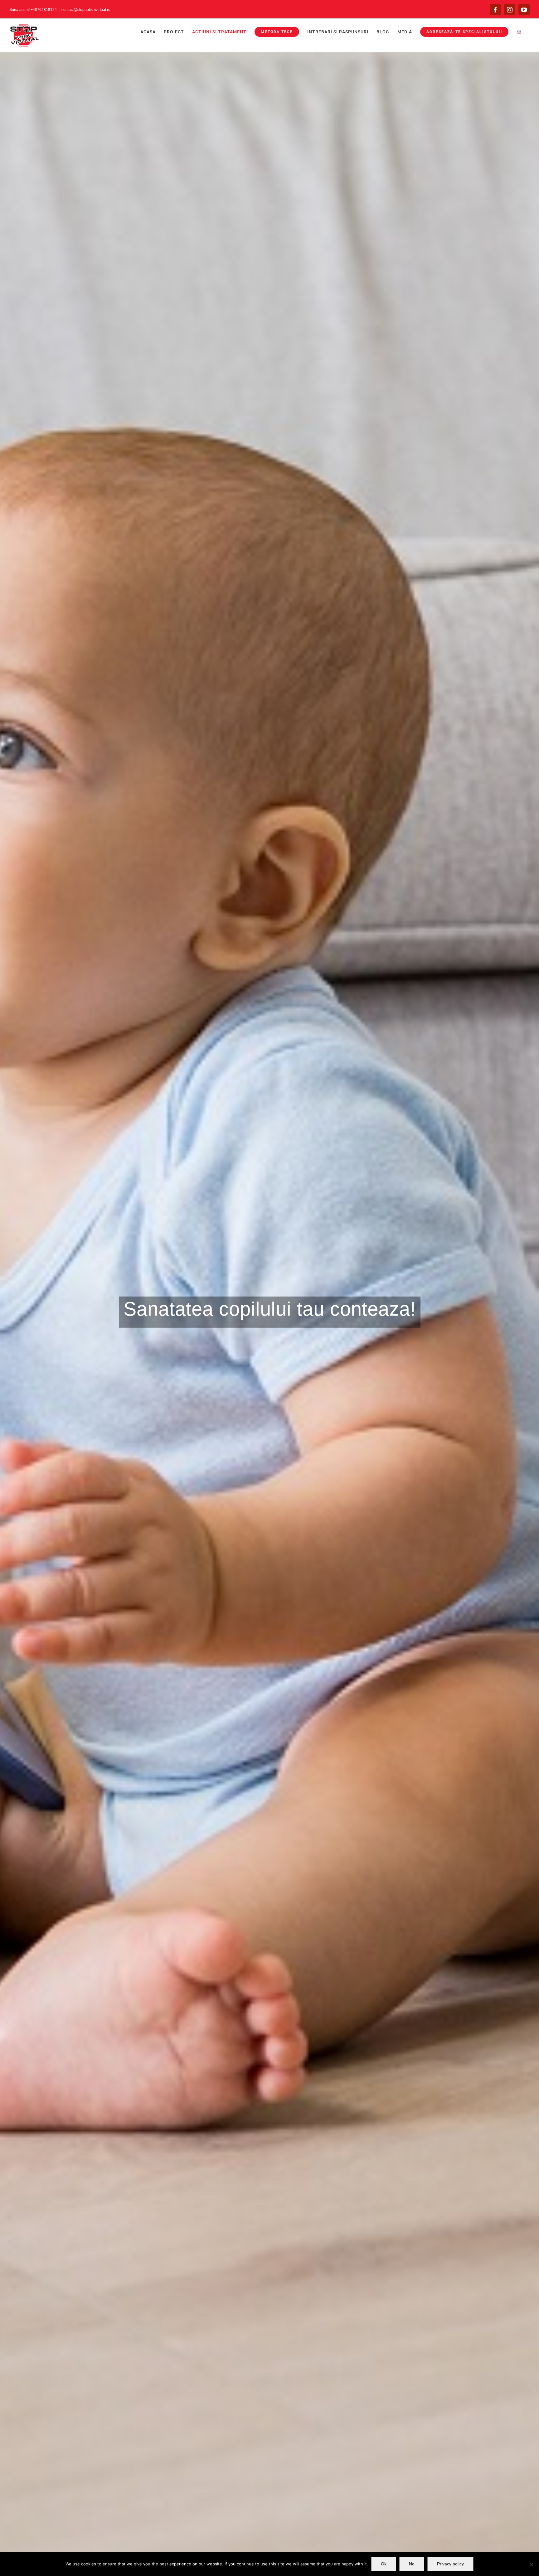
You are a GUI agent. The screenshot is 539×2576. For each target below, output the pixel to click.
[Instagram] (510, 10)
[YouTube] (524, 10)
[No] (531, 2564)
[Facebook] (495, 10)
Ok (384, 2564)
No (412, 2564)
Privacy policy (450, 2564)
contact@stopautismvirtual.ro (86, 10)
